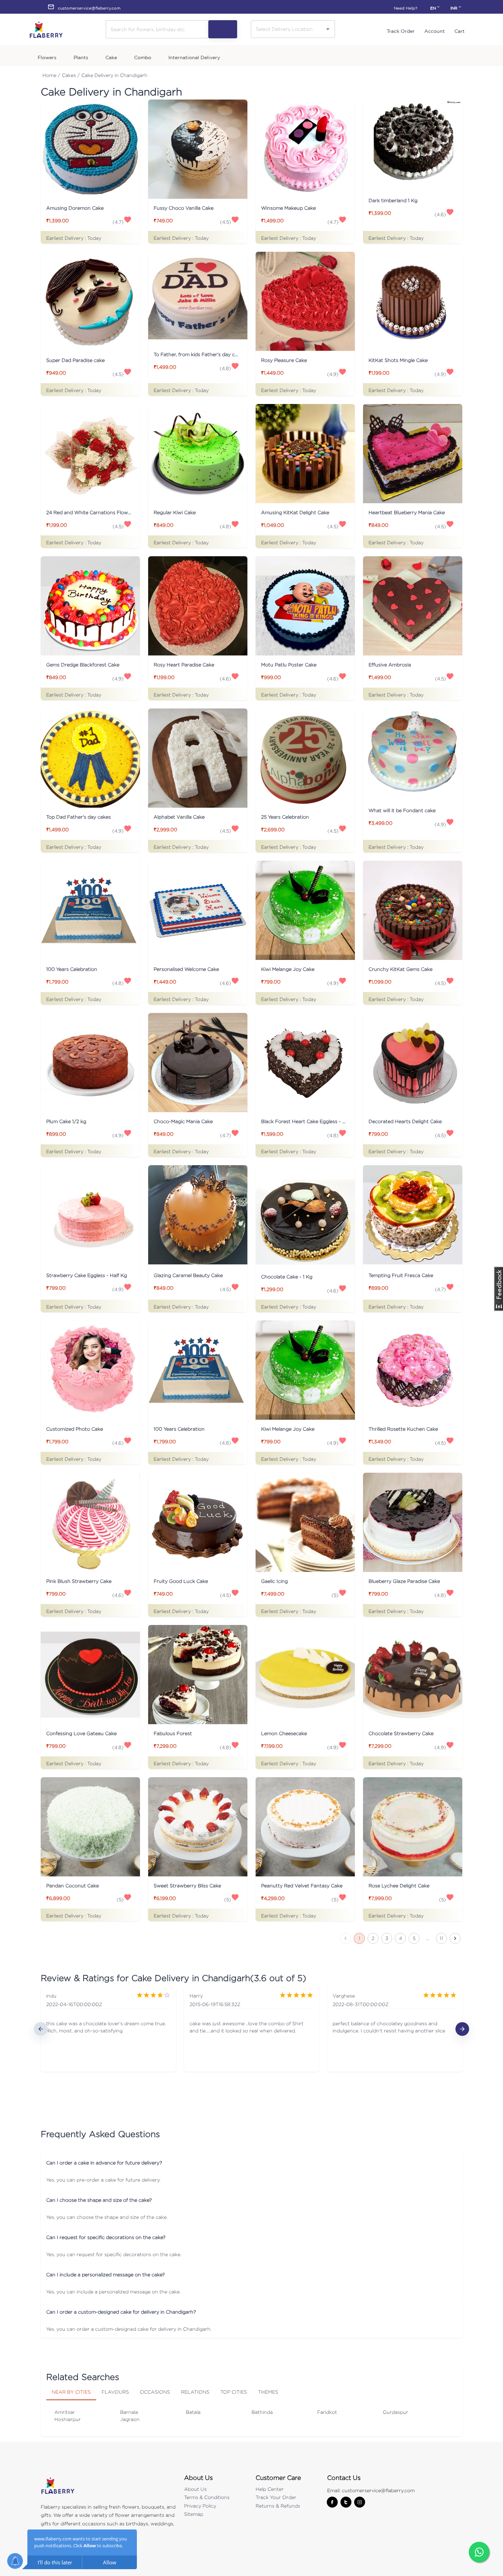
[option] (108, 2029)
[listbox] (251, 2029)
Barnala (129, 2412)
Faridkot (327, 2412)
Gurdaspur (396, 2412)
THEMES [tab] (268, 2392)
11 (441, 1938)
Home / (51, 75)
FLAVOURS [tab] (115, 2392)
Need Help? (405, 8)
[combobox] (288, 29)
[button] (251, 2162)
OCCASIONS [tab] (155, 2392)
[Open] (328, 29)
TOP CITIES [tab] (234, 2392)
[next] (462, 2029)
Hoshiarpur (68, 2419)
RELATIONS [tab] (195, 2392)
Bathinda (262, 2412)
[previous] (41, 2029)
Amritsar (65, 2412)
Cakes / (71, 75)
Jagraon (130, 2419)
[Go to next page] (455, 1938)
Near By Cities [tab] (71, 2392)
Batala (193, 2412)
